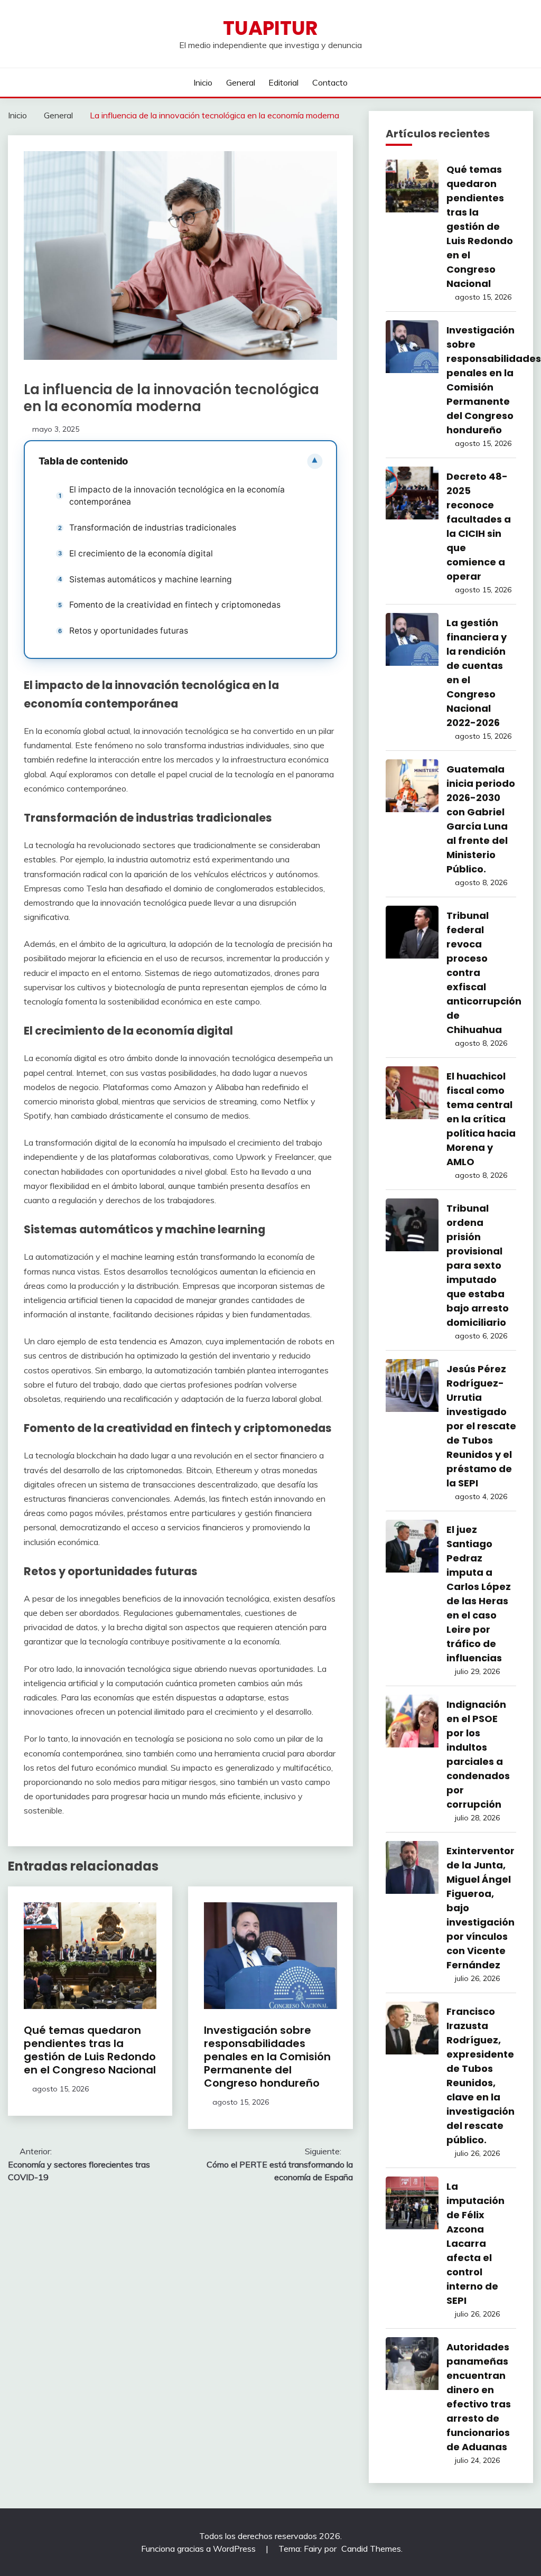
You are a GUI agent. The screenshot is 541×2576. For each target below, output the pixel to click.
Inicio (203, 82)
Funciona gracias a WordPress (199, 2549)
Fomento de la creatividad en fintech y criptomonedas (175, 605)
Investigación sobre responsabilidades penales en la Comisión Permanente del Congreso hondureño (267, 2057)
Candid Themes (371, 2549)
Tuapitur (270, 28)
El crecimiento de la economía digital (141, 554)
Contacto (330, 82)
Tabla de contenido (83, 461)
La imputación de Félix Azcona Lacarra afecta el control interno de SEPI (475, 2243)
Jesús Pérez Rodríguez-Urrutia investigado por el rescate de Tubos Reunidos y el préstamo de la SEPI (481, 1426)
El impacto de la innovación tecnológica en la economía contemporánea (177, 496)
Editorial (283, 82)
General (241, 82)
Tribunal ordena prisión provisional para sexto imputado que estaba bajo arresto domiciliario (478, 1265)
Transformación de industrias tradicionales (153, 528)
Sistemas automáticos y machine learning (151, 579)
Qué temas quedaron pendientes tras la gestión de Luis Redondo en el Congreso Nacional (90, 2050)
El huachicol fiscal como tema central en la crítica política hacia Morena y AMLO (481, 1119)
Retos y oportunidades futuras (129, 631)
